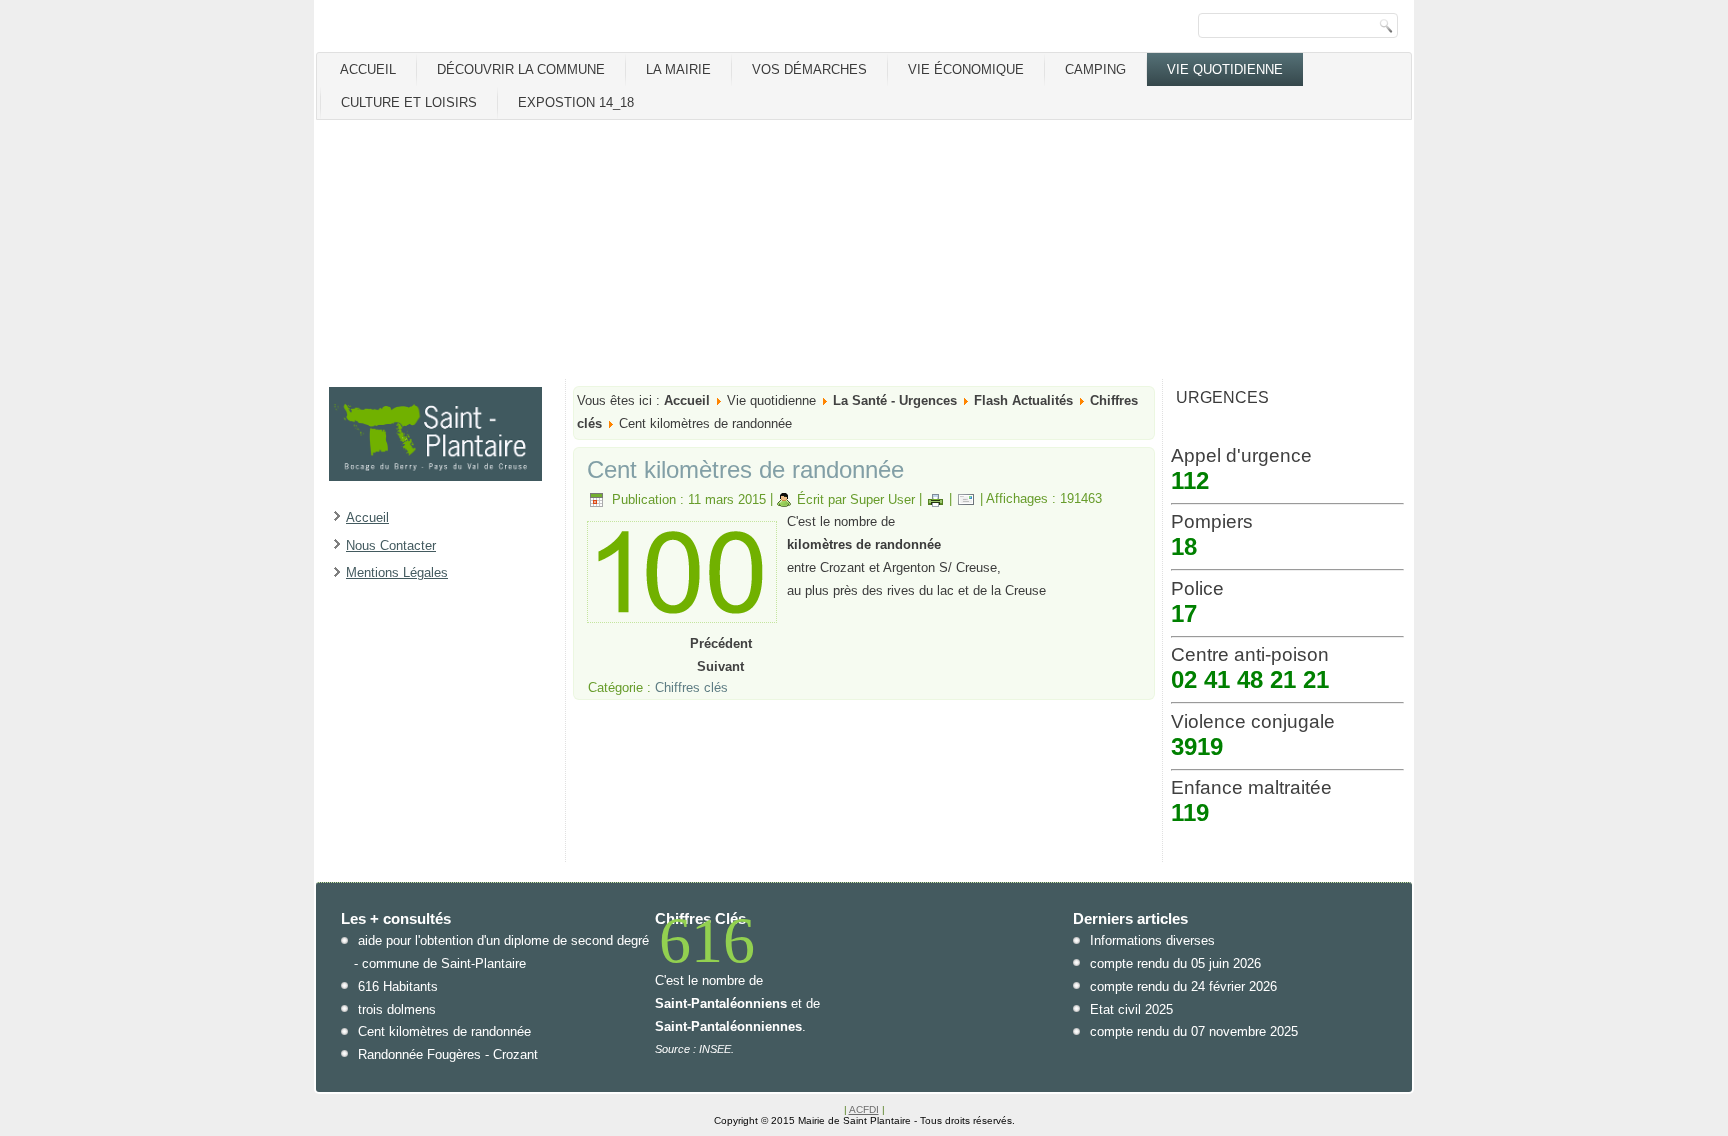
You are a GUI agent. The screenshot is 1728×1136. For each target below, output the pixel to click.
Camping (1095, 69)
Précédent (721, 643)
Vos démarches (809, 69)
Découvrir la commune (521, 69)
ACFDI (864, 1109)
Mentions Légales (397, 572)
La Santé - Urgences (895, 400)
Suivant (720, 666)
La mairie (678, 69)
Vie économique (966, 69)
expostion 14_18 (576, 102)
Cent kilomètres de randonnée (745, 469)
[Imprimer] (935, 499)
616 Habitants (398, 986)
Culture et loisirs (409, 102)
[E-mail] (966, 499)
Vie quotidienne (1225, 69)
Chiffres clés (691, 687)
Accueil (368, 69)
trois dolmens (397, 1009)
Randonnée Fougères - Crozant (448, 1054)
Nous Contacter (391, 545)
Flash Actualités (1023, 400)
